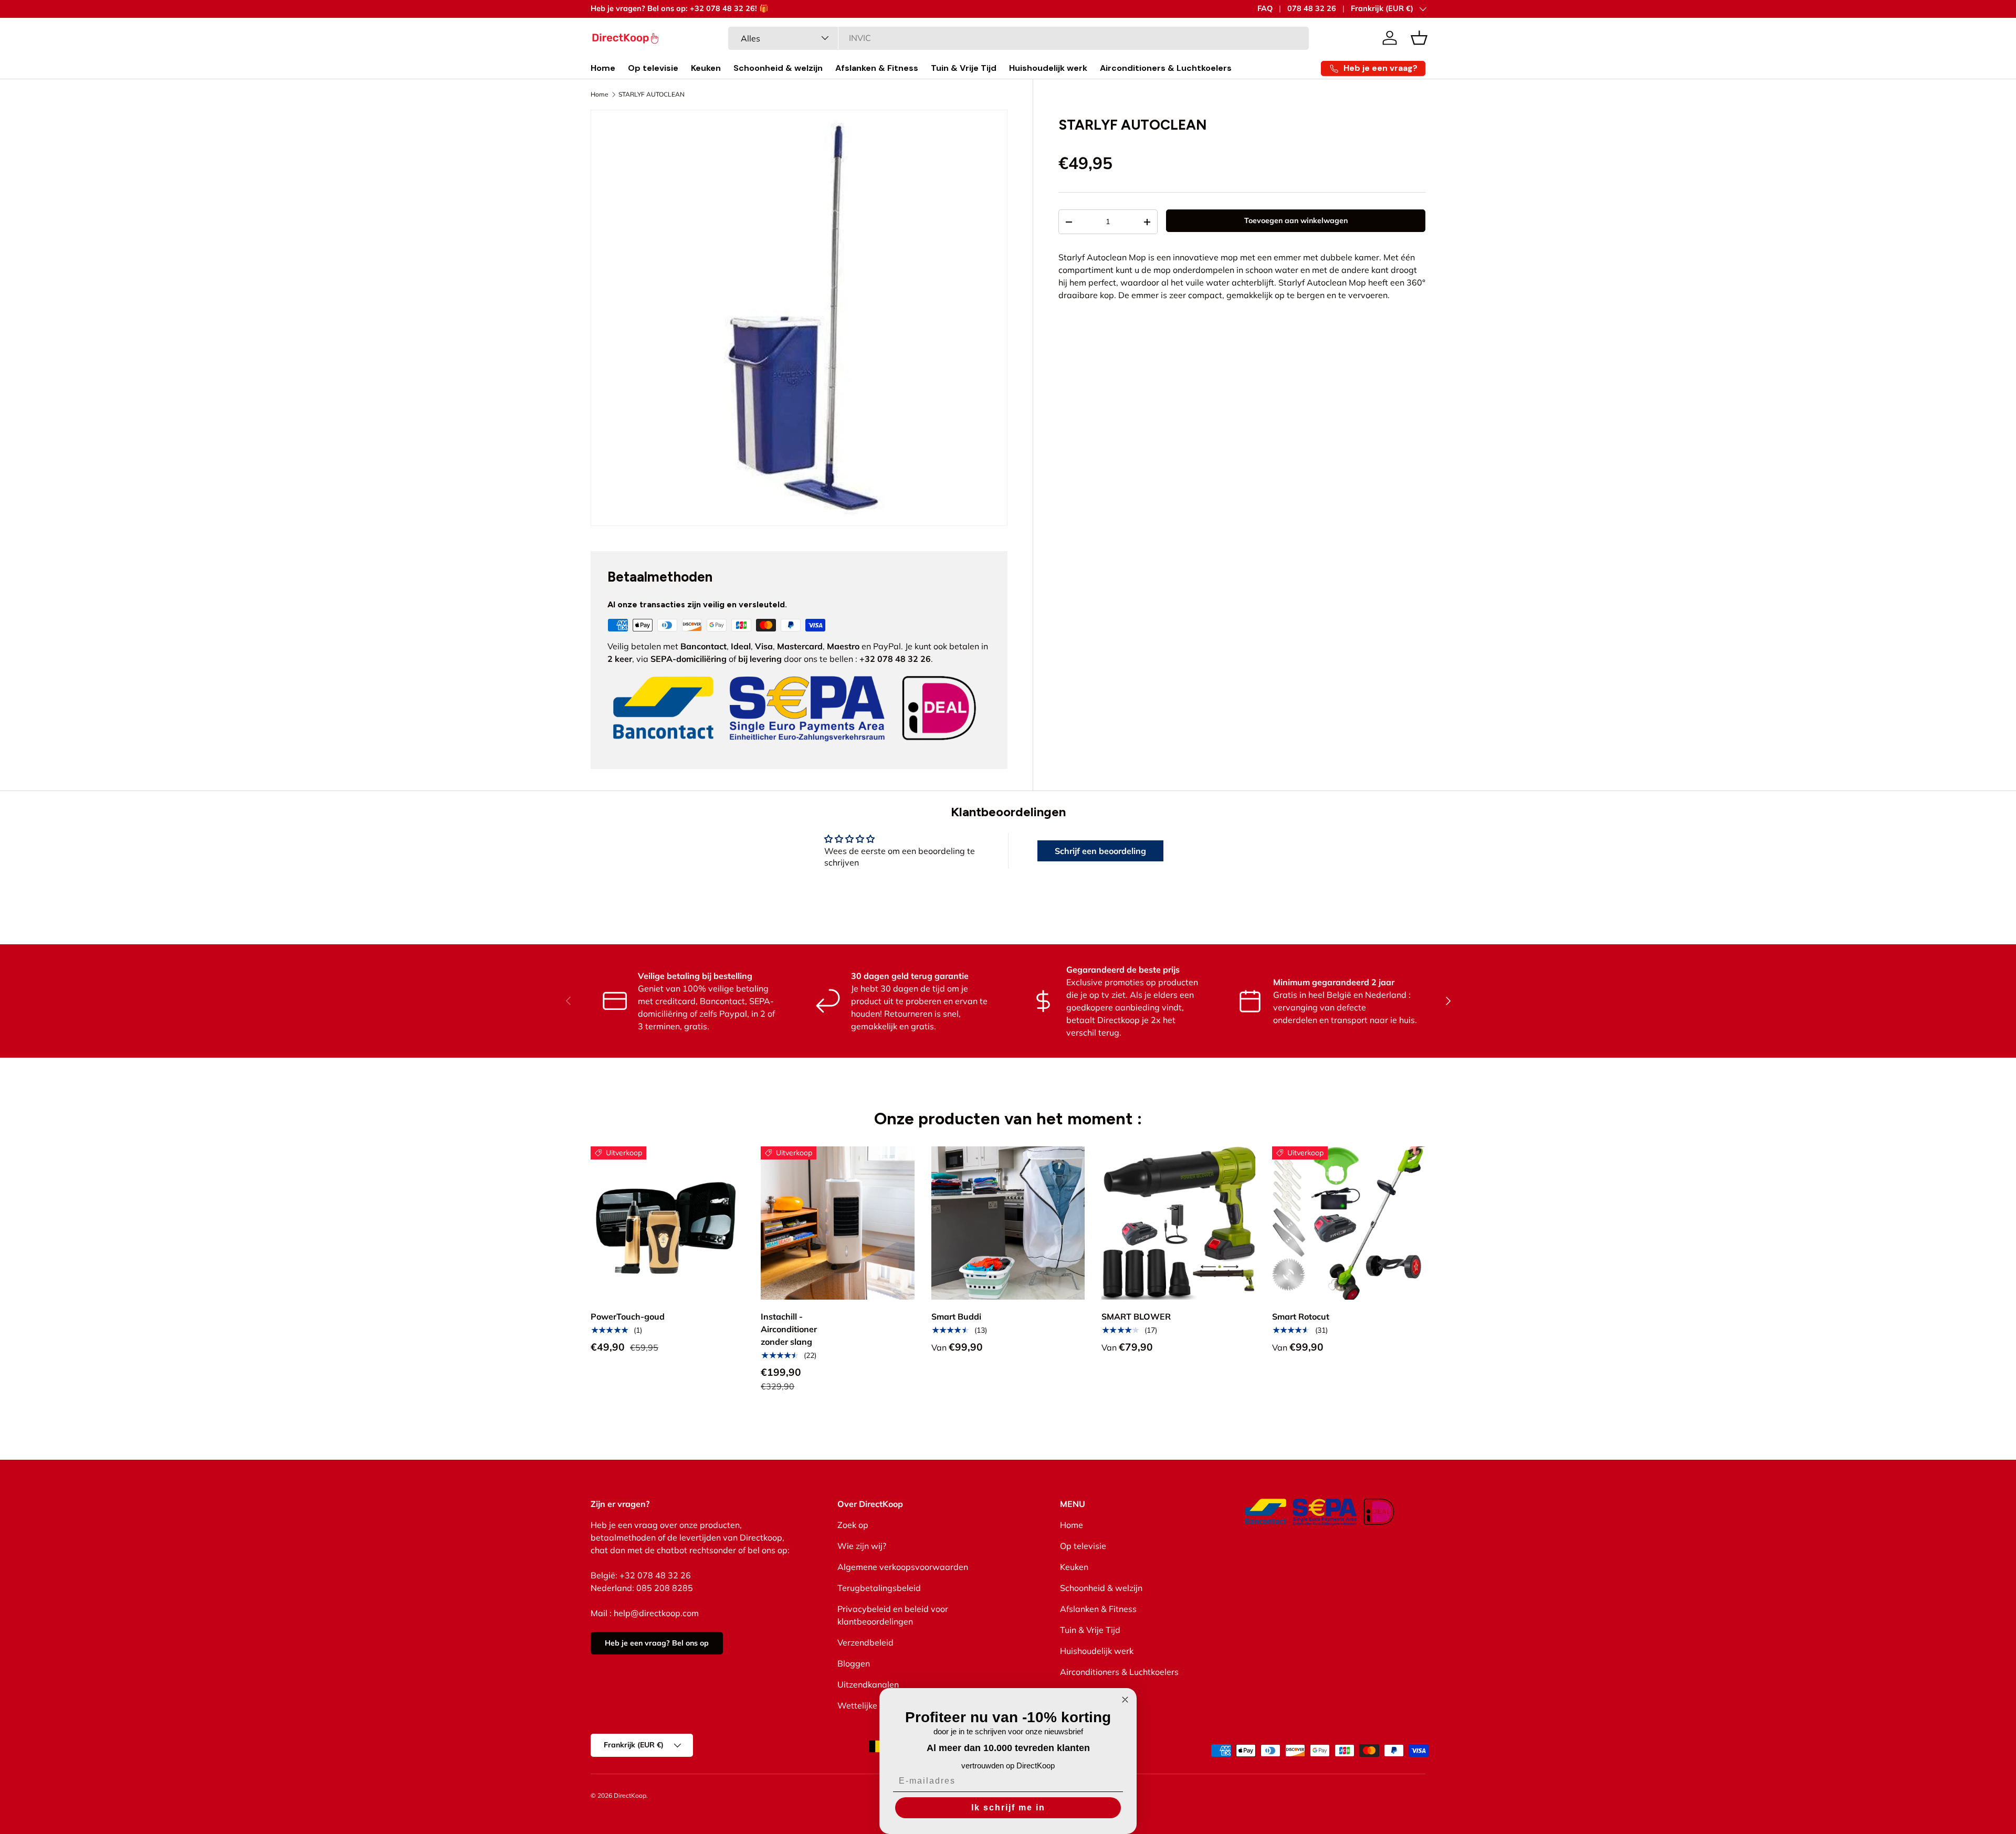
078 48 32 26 (1312, 8)
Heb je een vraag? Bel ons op (657, 1643)
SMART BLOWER (1136, 1316)
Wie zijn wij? (862, 1546)
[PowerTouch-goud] (667, 1223)
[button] (1419, 38)
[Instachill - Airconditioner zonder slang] (837, 1223)
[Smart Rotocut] (1349, 1223)
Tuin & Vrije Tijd (964, 68)
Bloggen (854, 1663)
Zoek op (853, 1525)
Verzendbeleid (865, 1642)
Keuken (706, 68)
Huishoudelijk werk (1048, 68)
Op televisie (653, 68)
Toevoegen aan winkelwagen (1296, 221)
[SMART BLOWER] (1178, 1223)
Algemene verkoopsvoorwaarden (903, 1567)
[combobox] (1019, 38)
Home (603, 68)
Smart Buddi (956, 1316)
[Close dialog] (1125, 1700)
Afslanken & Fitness (877, 68)
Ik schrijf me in (1008, 1807)
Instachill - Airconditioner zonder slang (789, 1329)
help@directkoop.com (656, 1613)
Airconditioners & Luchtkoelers (1166, 68)
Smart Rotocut (1301, 1316)
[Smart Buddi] (1008, 1223)
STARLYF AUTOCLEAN (652, 94)
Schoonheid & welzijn (778, 68)
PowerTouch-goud (628, 1316)
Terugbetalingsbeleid (879, 1588)
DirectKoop (630, 1795)
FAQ (1265, 8)
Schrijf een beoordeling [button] (1100, 851)
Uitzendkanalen (868, 1684)
